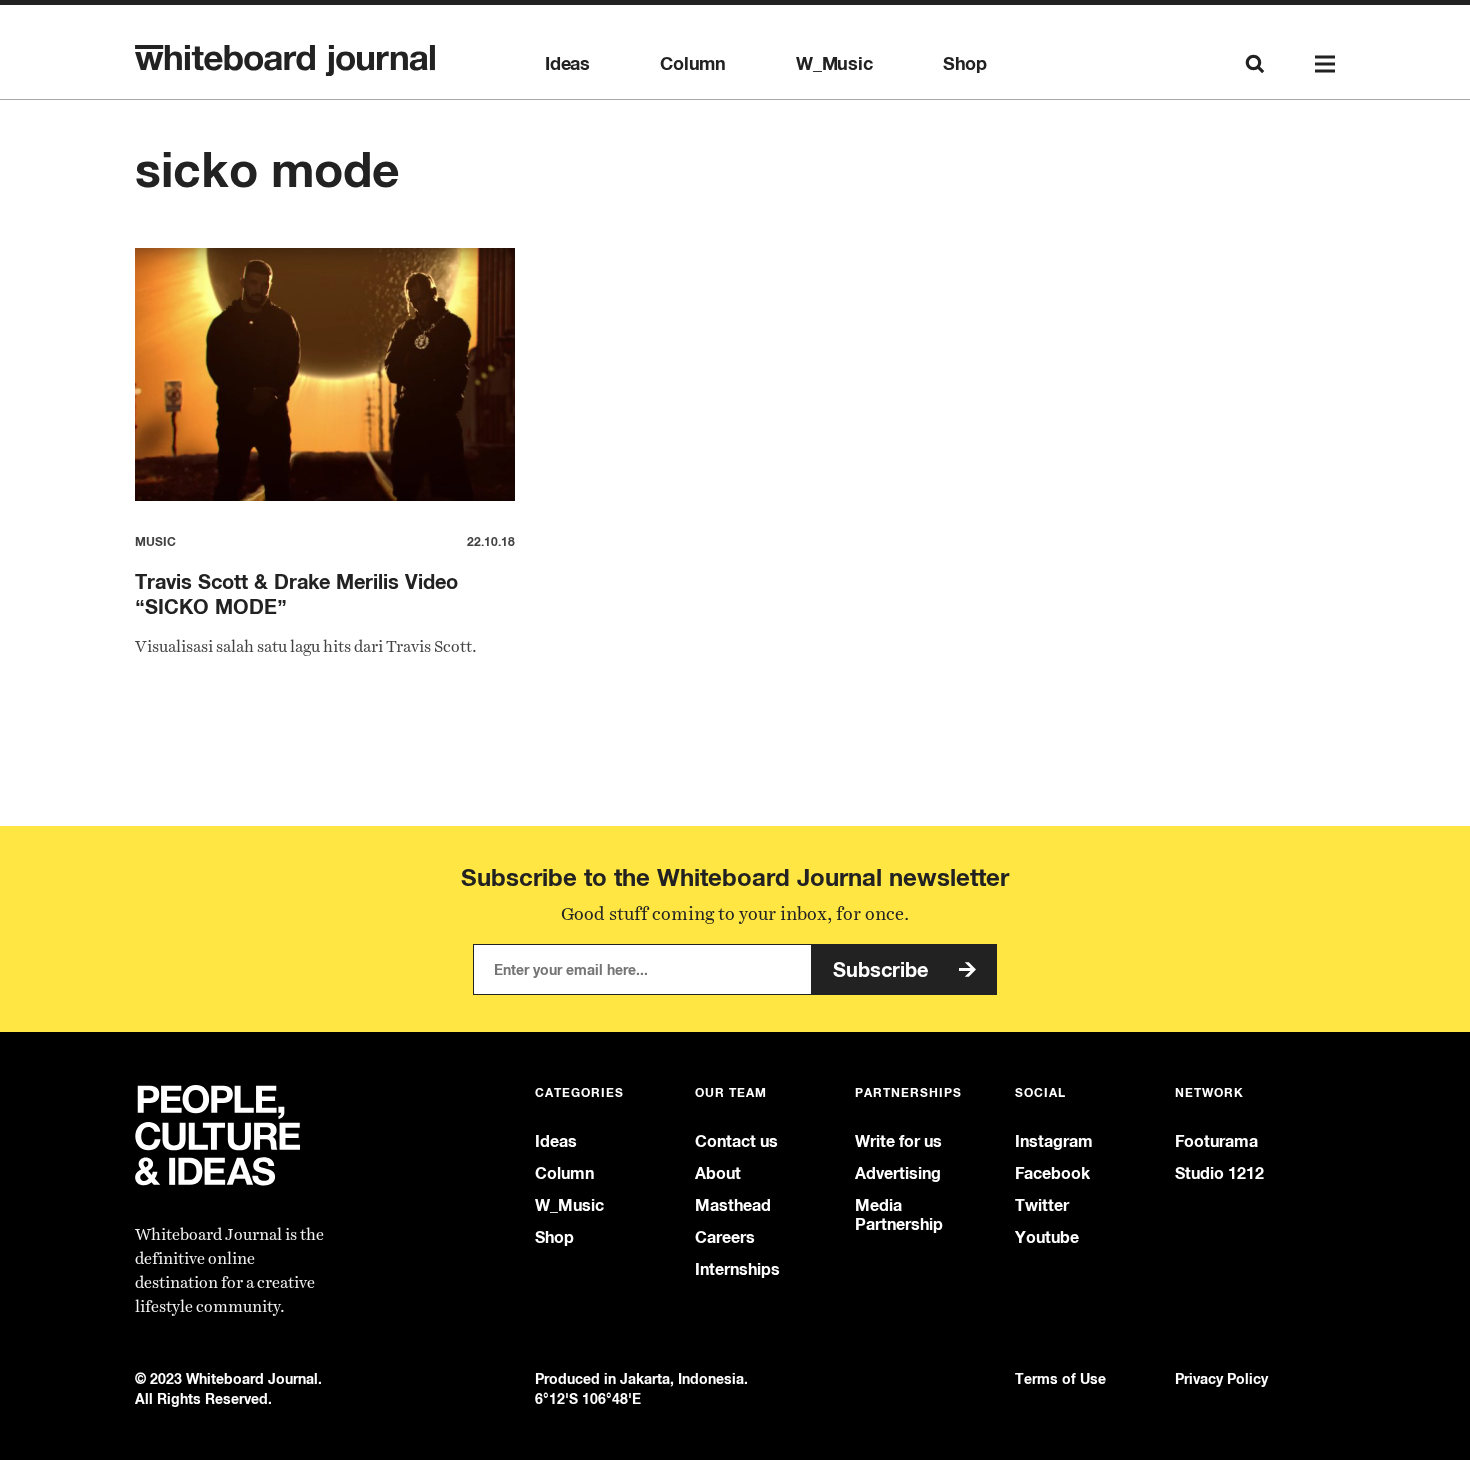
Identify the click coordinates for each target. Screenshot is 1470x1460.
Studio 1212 (1219, 1173)
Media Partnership (899, 1215)
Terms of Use (1060, 1378)
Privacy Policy (1221, 1378)
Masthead (733, 1205)
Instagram (1054, 1141)
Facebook (1052, 1173)
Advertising (898, 1173)
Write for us (898, 1141)
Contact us (736, 1141)
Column (693, 64)
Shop (965, 64)
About (718, 1173)
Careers (725, 1237)
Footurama (1216, 1141)
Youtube (1047, 1237)
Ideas (567, 64)
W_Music (834, 64)
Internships (737, 1269)
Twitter (1042, 1205)
